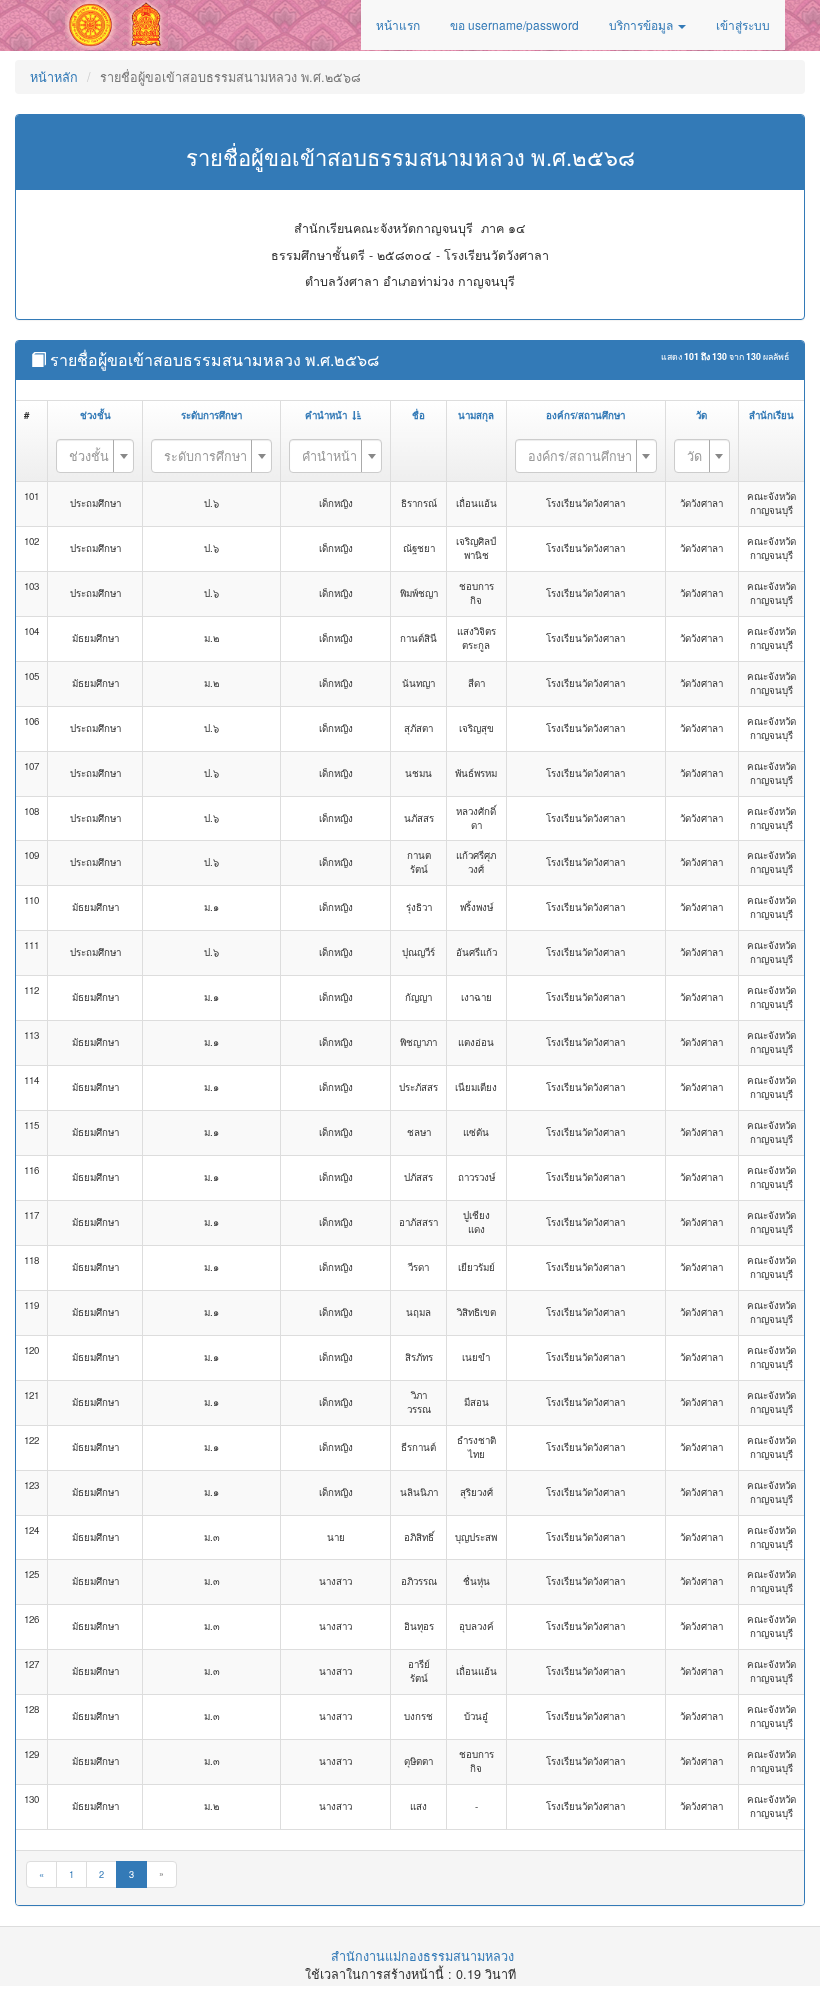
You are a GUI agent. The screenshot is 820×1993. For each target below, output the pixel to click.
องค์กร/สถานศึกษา (585, 415)
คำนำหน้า (326, 415)
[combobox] (95, 456)
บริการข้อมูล (642, 24)
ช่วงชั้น (95, 415)
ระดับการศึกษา (211, 415)
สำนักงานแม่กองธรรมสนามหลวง (422, 1956)
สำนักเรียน (771, 415)
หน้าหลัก (54, 77)
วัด (701, 415)
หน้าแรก (398, 24)
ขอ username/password (514, 24)
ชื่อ (418, 415)
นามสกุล (476, 415)
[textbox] (89, 455)
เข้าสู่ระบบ (743, 24)
